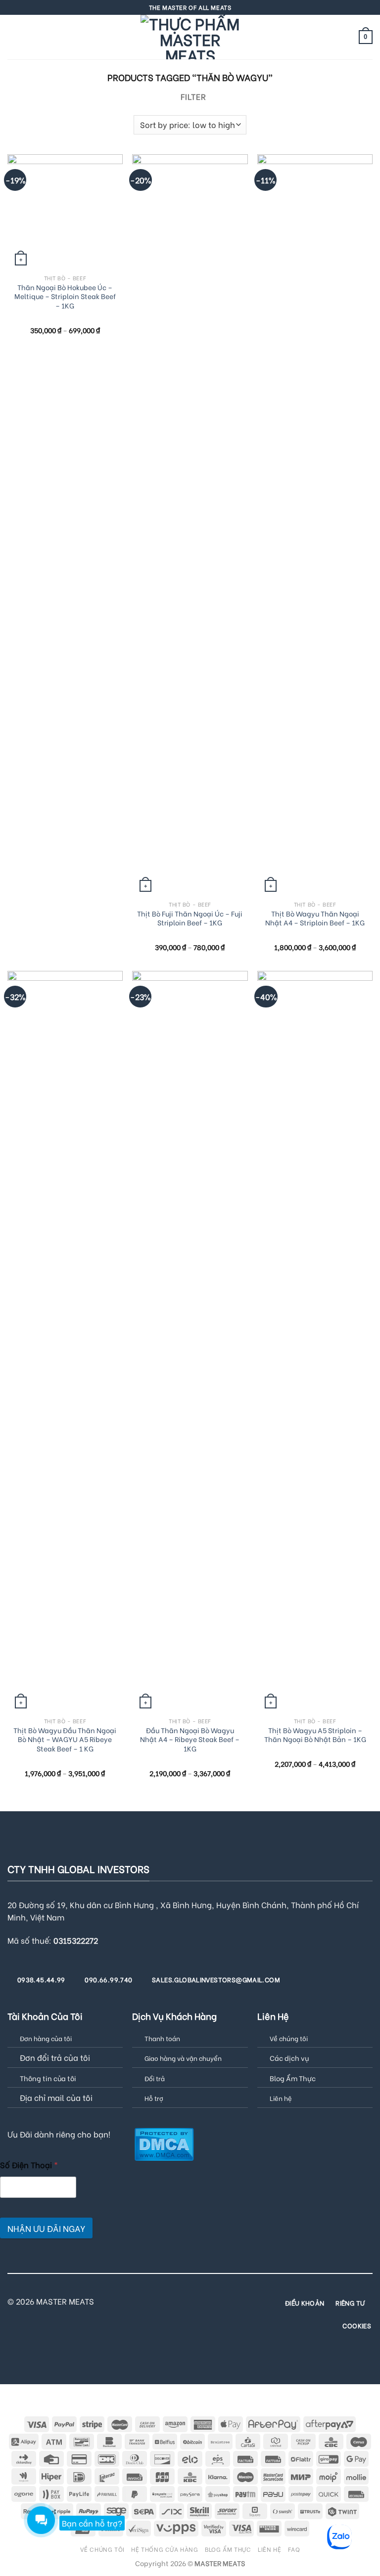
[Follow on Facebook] (142, 2301)
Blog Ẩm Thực (293, 2078)
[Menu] (13, 37)
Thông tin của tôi (48, 2078)
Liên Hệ (269, 2549)
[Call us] (202, 2301)
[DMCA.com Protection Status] (164, 2143)
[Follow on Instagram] (153, 2301)
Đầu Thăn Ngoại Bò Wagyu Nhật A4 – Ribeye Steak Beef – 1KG (190, 1740)
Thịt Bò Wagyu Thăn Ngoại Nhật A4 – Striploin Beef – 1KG (315, 918)
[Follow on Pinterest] (214, 2301)
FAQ (294, 2549)
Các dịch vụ (289, 2058)
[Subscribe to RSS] (226, 2301)
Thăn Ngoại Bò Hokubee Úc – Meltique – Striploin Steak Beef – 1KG (65, 297)
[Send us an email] (190, 2301)
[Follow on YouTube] (190, 2314)
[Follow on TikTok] (166, 2301)
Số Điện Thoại (29, 2164)
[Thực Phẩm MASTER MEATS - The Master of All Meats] (190, 37)
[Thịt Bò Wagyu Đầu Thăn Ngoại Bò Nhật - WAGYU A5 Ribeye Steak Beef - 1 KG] (65, 1342)
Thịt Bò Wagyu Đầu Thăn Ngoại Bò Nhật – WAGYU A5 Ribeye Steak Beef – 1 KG (65, 1740)
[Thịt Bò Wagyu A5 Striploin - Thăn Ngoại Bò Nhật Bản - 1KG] (315, 1342)
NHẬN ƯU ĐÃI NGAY (46, 2228)
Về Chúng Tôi (102, 2549)
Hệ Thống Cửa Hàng (165, 2549)
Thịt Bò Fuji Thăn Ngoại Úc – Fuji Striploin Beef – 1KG (190, 918)
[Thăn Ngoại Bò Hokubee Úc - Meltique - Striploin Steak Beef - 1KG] (65, 212)
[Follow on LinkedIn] (238, 2301)
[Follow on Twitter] (178, 2301)
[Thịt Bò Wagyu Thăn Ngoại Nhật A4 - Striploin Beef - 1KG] (315, 525)
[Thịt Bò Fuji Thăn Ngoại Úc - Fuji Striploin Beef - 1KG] (190, 525)
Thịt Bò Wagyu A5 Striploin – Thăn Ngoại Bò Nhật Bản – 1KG (315, 1735)
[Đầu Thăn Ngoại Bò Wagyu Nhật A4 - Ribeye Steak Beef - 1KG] (190, 1342)
